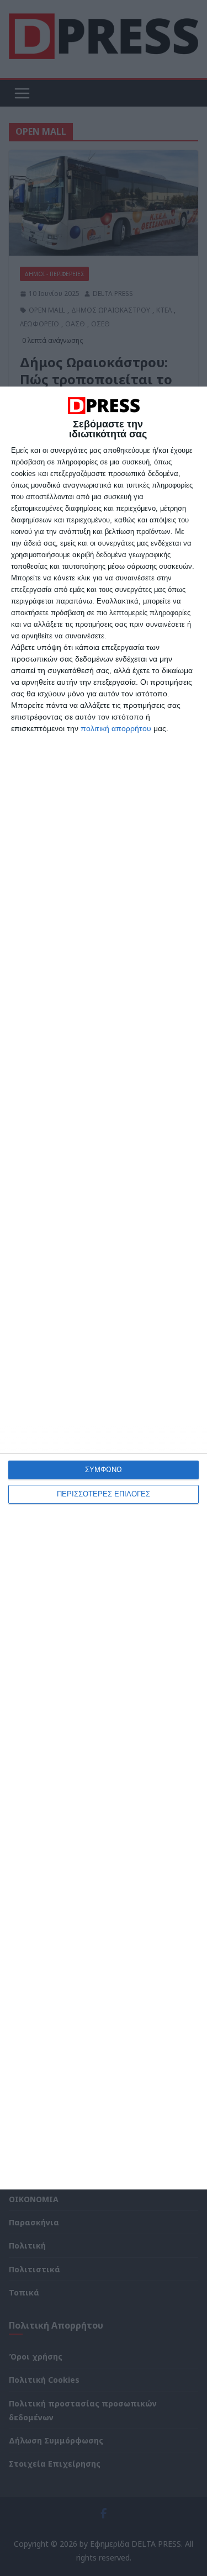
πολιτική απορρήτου (116, 728)
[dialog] (104, 1288)
